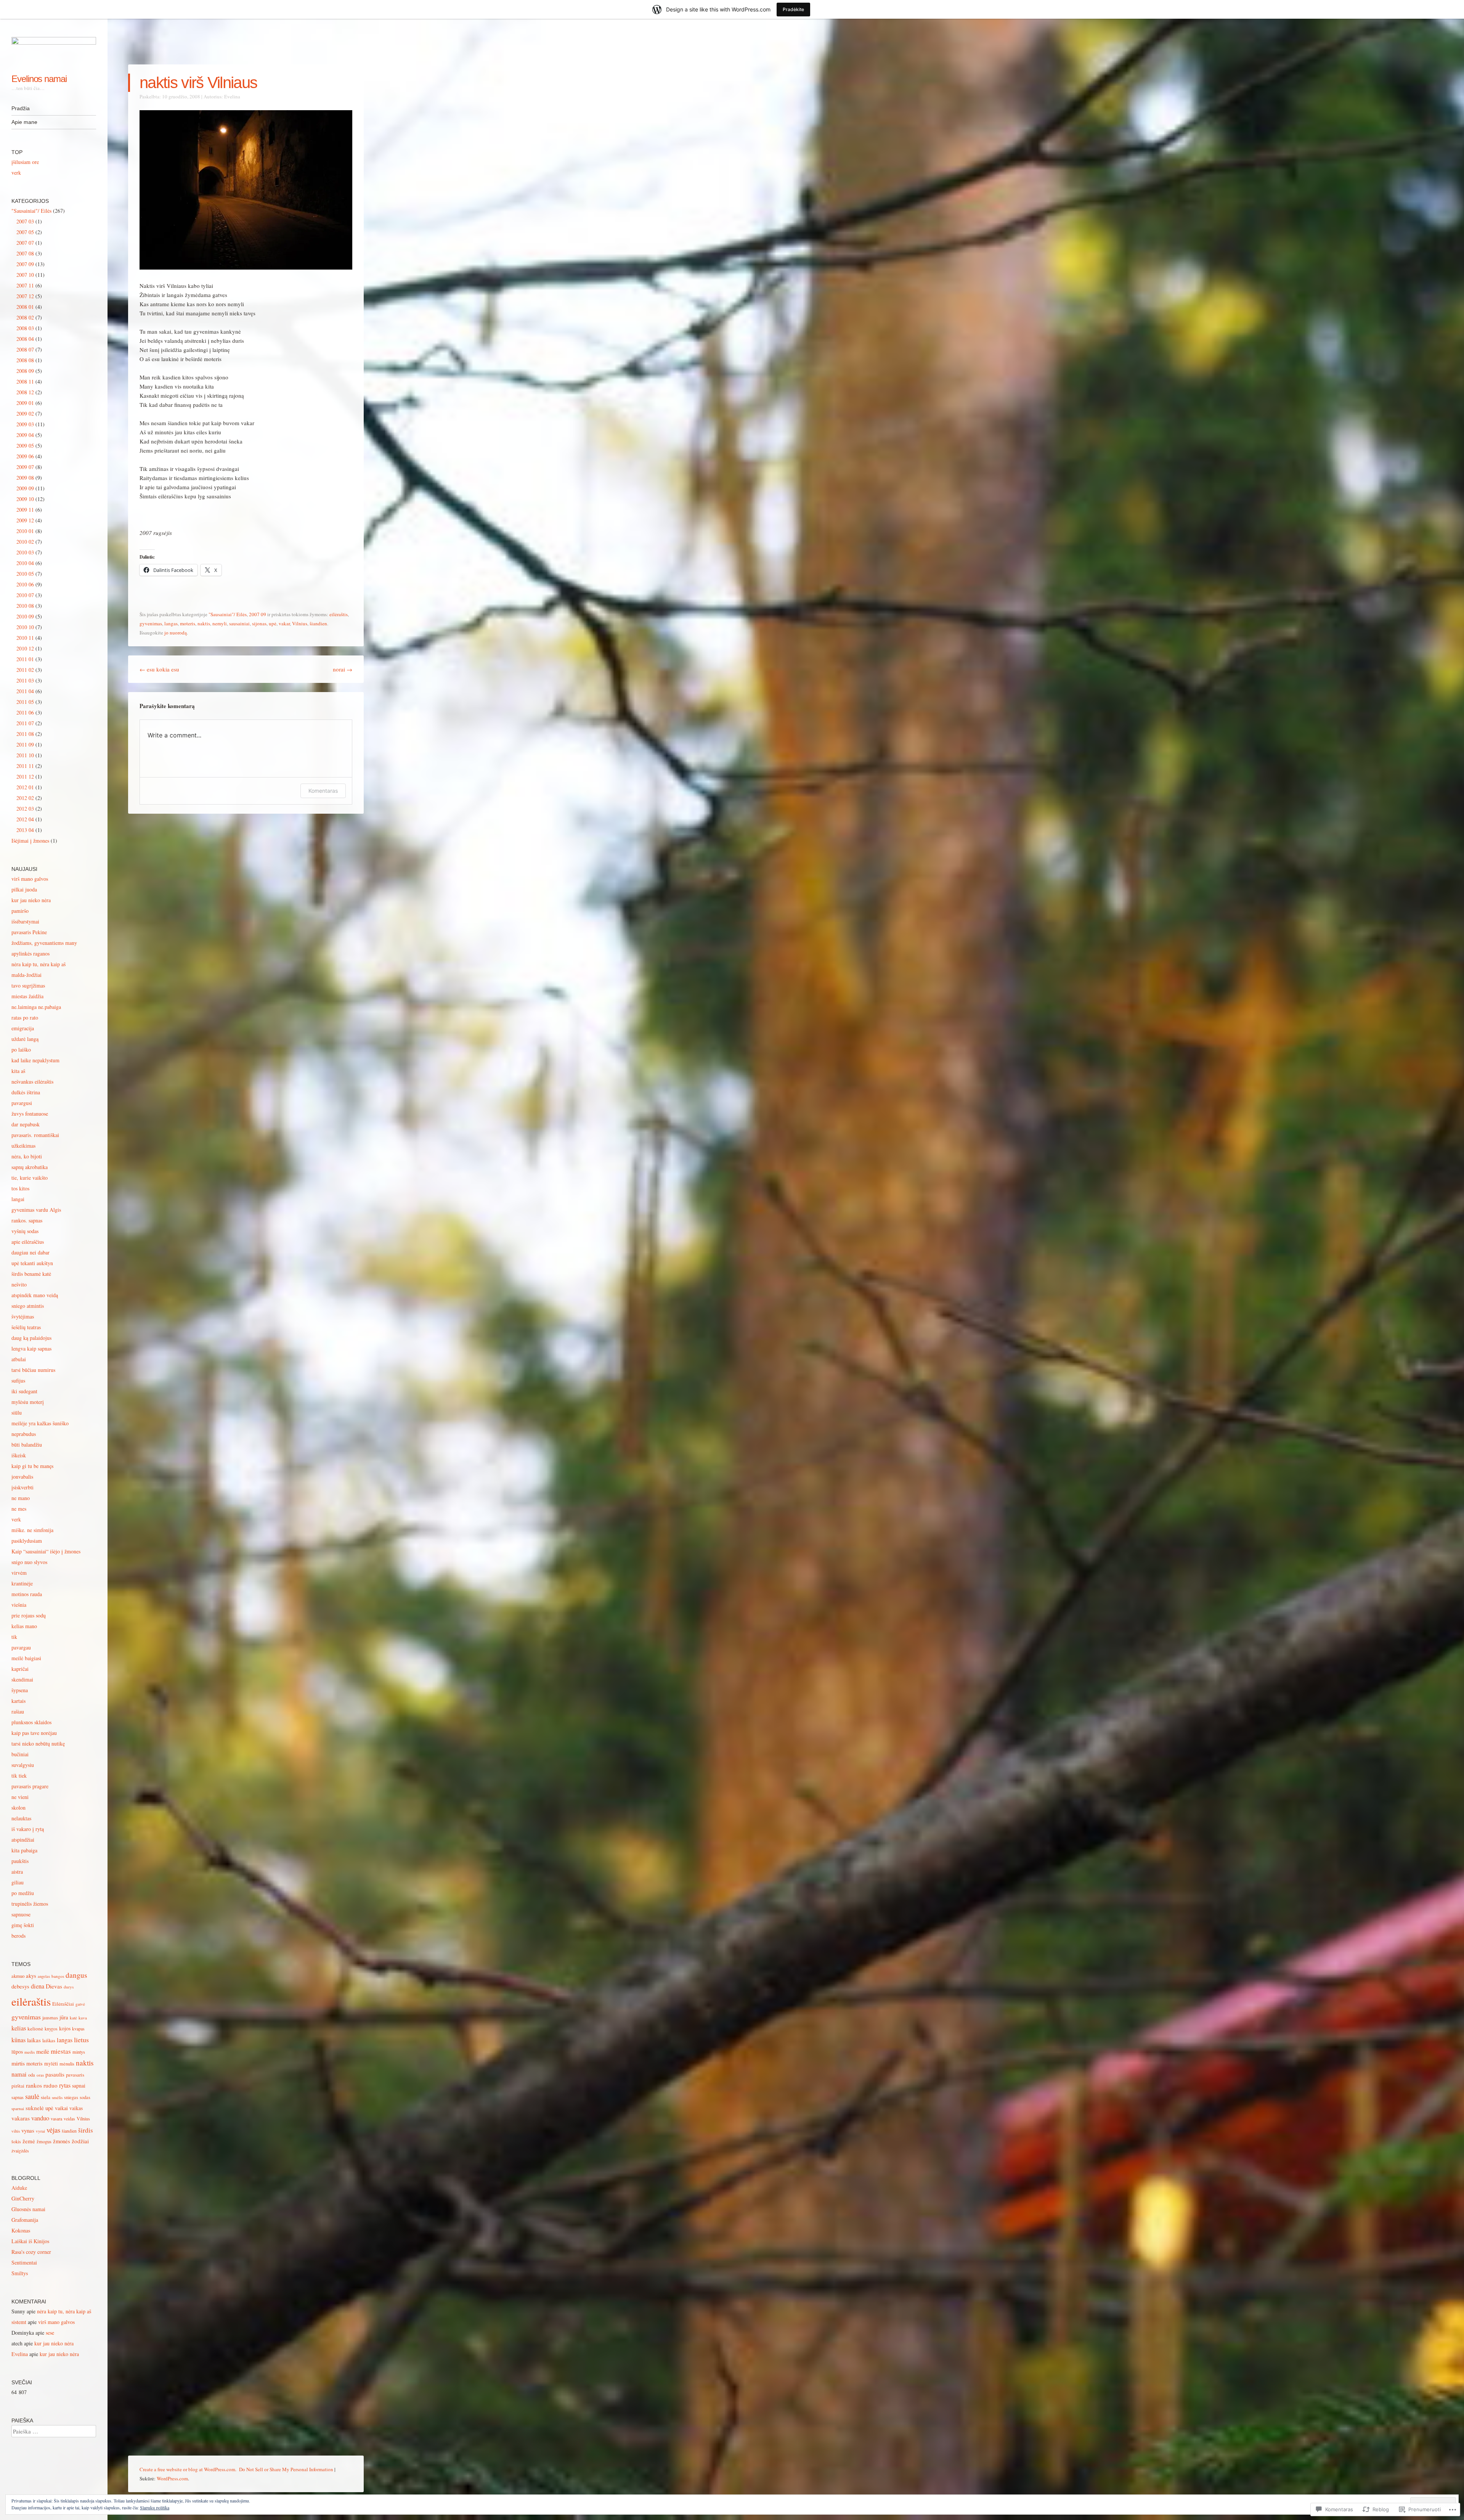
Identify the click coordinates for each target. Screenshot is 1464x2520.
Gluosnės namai (28, 2209)
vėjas (53, 2130)
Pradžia (21, 108)
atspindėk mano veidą (35, 1295)
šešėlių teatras (26, 1327)
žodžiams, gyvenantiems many (44, 943)
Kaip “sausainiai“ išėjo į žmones (46, 1551)
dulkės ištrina (26, 1092)
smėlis (57, 2097)
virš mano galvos (30, 879)
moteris (188, 623)
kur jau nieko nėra (31, 900)
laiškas (49, 2041)
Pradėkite (793, 9)
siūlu (17, 1413)
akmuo (18, 1976)
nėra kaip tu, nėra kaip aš (39, 964)
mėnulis (67, 2064)
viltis (16, 2131)
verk (16, 173)
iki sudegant (24, 1391)
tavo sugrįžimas (28, 985)
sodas (85, 2097)
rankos (34, 2085)
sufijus (18, 1380)
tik (14, 1637)
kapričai (20, 1669)
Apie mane (24, 122)
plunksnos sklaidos (31, 1722)
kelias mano (24, 1626)
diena (38, 1986)
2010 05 (25, 574)
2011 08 (25, 734)
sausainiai (239, 623)
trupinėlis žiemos (30, 1904)
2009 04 (25, 435)
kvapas (78, 2029)
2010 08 (25, 606)
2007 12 (25, 296)
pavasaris (75, 2075)
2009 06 (25, 456)
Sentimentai (24, 2262)
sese (50, 2333)
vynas (28, 2130)
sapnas (18, 2097)
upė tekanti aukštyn (32, 1263)
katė (73, 2018)
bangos (58, 1976)
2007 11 (25, 285)
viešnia (19, 1605)
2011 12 (25, 777)
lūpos (17, 2052)
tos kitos (20, 1188)
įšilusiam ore (25, 162)
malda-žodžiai (26, 975)
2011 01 (25, 659)
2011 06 (25, 712)
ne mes (19, 1509)
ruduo (51, 2085)
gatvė (80, 2004)
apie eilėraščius (28, 1242)
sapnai (79, 2086)
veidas (69, 2118)
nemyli (220, 623)
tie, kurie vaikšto (30, 1178)
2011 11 (25, 766)
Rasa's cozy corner (31, 2252)
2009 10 (25, 499)
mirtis (18, 2063)
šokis (16, 2141)
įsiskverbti (22, 1487)
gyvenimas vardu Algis (36, 1210)
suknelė (35, 2108)
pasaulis (55, 2074)
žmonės (62, 2141)
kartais (18, 1701)
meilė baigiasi (26, 1658)
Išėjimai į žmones (30, 841)
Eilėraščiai (63, 2004)
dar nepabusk (26, 1124)
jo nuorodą (176, 633)
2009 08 (25, 478)
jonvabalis (22, 1477)
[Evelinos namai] (54, 51)
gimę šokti (23, 1925)
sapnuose (21, 1914)
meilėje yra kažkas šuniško (40, 1423)
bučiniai (20, 1754)
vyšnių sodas (25, 1231)
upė (273, 623)
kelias (19, 2028)
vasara (56, 2118)
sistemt (19, 2322)
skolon (18, 1808)
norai (343, 669)
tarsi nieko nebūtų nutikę (38, 1743)
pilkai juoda (24, 889)
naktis (204, 623)
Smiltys (20, 2273)
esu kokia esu (159, 669)
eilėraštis (339, 614)
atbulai (19, 1359)
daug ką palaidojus (31, 1338)
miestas (61, 2051)
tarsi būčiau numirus (33, 1370)
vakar (284, 623)
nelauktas (21, 1818)
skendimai (22, 1679)
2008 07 (25, 349)
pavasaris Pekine (29, 932)
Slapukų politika (155, 2507)
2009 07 (25, 467)
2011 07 (25, 723)
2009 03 (25, 424)
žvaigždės (20, 2151)
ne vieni (20, 1797)
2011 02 (25, 670)
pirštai (18, 2086)
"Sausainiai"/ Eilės (228, 614)
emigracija (23, 1028)
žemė (29, 2141)
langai (18, 1199)
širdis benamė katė (31, 1274)
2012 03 (25, 809)
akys (31, 1976)
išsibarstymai (25, 921)
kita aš (18, 1071)
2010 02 (25, 542)
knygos (51, 2029)
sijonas (259, 623)
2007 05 (25, 232)
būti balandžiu (27, 1445)
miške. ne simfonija (32, 1530)
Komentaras (323, 791)
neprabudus (24, 1434)
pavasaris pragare (30, 1786)
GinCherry (23, 2198)
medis (30, 2052)
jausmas (50, 2018)
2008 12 (25, 392)
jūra (64, 2017)
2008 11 (25, 381)
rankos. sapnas (27, 1220)
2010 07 (25, 595)
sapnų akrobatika (30, 1167)
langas (171, 623)
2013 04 (25, 830)
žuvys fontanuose (30, 1114)
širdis (86, 2130)
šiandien (318, 623)
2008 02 (25, 317)
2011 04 (25, 691)
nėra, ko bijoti (27, 1156)
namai (19, 2074)
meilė (43, 2051)
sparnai (18, 2108)
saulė (32, 2096)
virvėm (19, 1573)
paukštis (20, 1861)
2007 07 (25, 243)
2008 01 (25, 307)
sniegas (71, 2097)
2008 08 (25, 360)
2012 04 (25, 819)
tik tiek (19, 1776)
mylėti (51, 2063)
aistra (17, 1872)
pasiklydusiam (27, 1541)
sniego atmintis (28, 1306)
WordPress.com (172, 2478)
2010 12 (25, 648)
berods (18, 1936)
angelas (44, 1976)
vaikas (76, 2108)
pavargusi (22, 1103)
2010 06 (25, 584)
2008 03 (25, 328)
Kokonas (21, 2230)
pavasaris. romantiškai (35, 1135)
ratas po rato (25, 1017)
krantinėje (22, 1583)
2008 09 (25, 371)
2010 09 (25, 616)
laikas (34, 2040)
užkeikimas (23, 1146)
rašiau (18, 1711)
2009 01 (25, 403)
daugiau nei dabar (30, 1252)
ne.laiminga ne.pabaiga (36, 1007)
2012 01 (25, 787)
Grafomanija (25, 2220)
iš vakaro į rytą (28, 1829)
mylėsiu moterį (28, 1402)
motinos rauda (27, 1594)
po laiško (21, 1050)
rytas (65, 2085)
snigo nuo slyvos (29, 1562)
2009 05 (25, 446)
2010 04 (25, 563)
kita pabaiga (24, 1850)
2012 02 (25, 798)
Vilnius (300, 623)
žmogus (44, 2142)
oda (32, 2075)
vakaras (21, 2118)
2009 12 (25, 520)
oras (40, 2075)
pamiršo (20, 911)
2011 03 (25, 680)
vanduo (40, 2118)
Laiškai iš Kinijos (30, 2241)
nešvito (19, 1284)
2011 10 (25, 755)
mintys (79, 2052)
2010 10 (25, 627)
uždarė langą (25, 1039)
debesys (20, 1986)
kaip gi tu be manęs (32, 1466)
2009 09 (25, 488)
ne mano (21, 1498)
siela (46, 2097)
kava (83, 2018)
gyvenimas (151, 623)
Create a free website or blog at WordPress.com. (188, 2469)
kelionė (35, 2029)
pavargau (21, 1647)
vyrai (40, 2131)
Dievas (54, 1986)
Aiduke (19, 2188)
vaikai (61, 2108)
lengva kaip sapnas (31, 1348)
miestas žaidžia (27, 996)
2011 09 (25, 744)
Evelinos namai (39, 79)
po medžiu (23, 1893)
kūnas (18, 2040)
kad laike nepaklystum (35, 1060)
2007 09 (258, 614)
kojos (65, 2028)
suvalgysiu (23, 1765)
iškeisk (19, 1455)
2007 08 (25, 253)
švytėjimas (23, 1316)
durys (69, 1987)
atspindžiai (23, 1840)
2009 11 (25, 510)
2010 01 (25, 531)
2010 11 (25, 638)
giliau (18, 1882)
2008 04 (25, 339)
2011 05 (25, 702)
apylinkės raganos (30, 953)
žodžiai (80, 2141)
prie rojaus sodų (29, 1615)
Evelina (232, 96)
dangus (76, 1975)
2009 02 (25, 414)
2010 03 (25, 552)
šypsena (20, 1690)
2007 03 (25, 221)
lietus (81, 2040)
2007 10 (25, 275)
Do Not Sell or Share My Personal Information (286, 2469)
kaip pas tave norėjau (34, 1733)
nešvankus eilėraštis (32, 1082)
